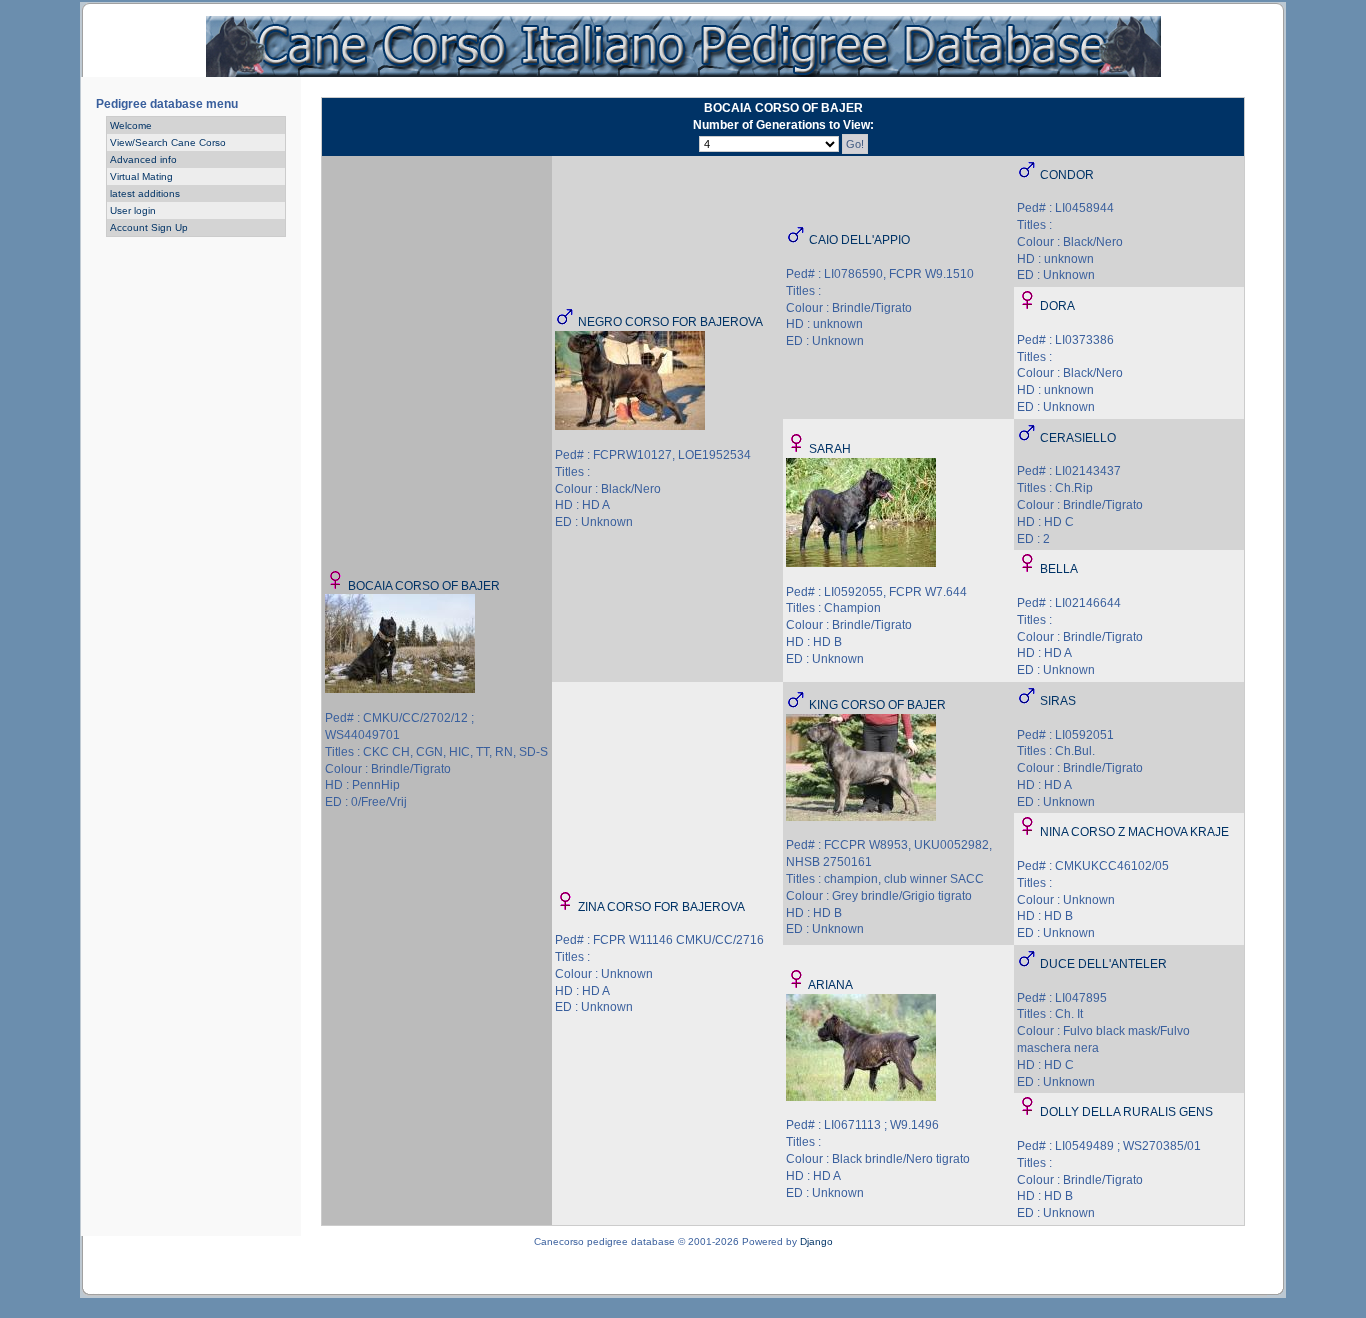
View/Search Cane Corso (168, 142)
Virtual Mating (141, 176)
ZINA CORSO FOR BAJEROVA (661, 907)
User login (133, 210)
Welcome (131, 125)
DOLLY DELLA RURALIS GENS (1126, 1112)
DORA (1057, 306)
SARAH (830, 449)
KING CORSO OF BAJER (877, 705)
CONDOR (1067, 175)
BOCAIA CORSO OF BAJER (424, 586)
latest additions (145, 193)
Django (816, 1241)
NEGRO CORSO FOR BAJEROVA (670, 322)
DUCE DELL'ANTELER (1103, 964)
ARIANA (830, 985)
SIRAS (1058, 701)
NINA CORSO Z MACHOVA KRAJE (1134, 832)
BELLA (1059, 569)
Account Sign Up (149, 227)
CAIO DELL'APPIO (859, 240)
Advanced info (143, 159)
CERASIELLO (1078, 438)
